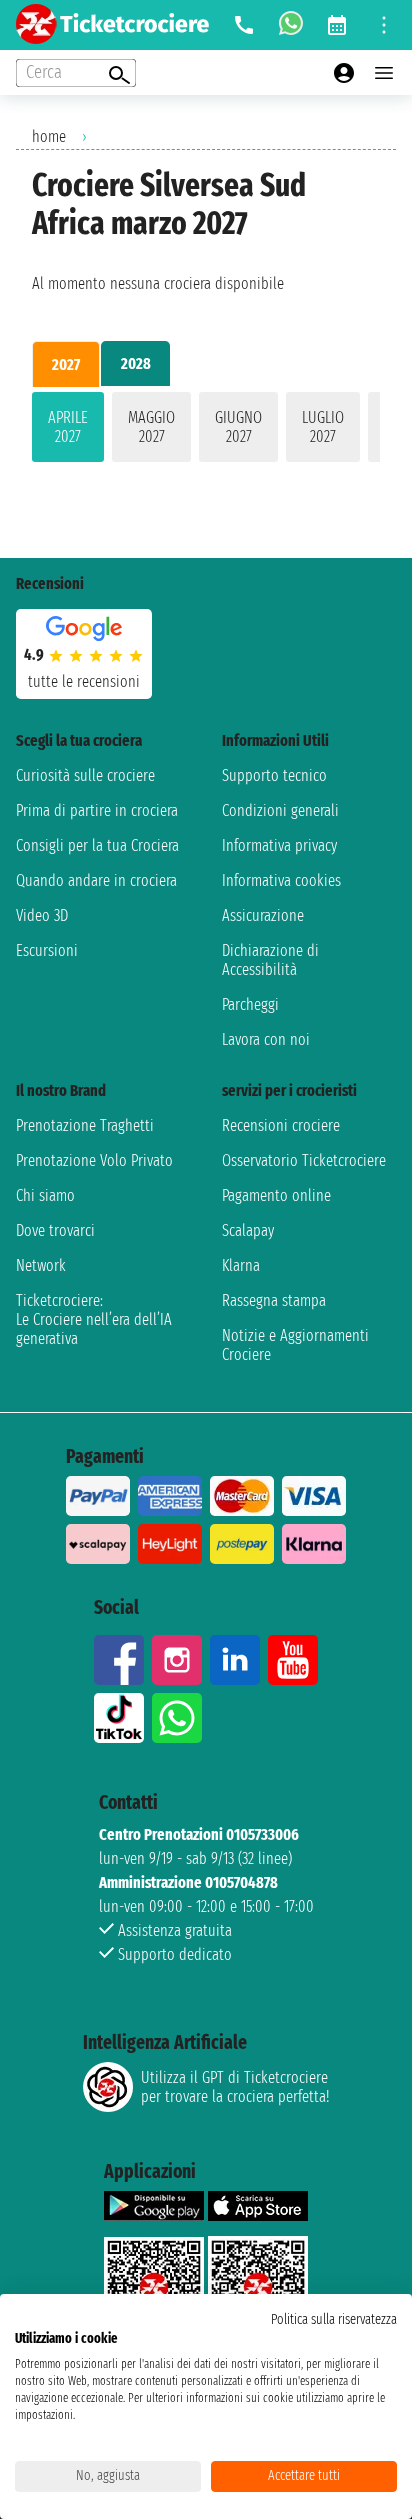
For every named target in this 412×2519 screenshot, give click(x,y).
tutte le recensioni (84, 681)
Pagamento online (276, 1195)
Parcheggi (250, 1004)
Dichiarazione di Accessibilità (270, 960)
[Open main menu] (384, 73)
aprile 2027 (68, 427)
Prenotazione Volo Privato (94, 1160)
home (49, 136)
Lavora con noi (266, 1039)
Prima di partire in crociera (97, 810)
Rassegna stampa (274, 1300)
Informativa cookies (281, 880)
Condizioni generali (280, 810)
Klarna (241, 1265)
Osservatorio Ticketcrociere (304, 1160)
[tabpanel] (206, 431)
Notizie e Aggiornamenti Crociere (295, 1345)
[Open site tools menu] (384, 25)
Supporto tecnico (274, 775)
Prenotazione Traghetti (85, 1125)
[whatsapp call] (291, 25)
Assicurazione (263, 915)
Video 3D (42, 915)
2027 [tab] (66, 364)
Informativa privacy (279, 845)
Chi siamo (45, 1195)
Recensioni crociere (281, 1125)
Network (41, 1265)
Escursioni (47, 950)
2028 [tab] (136, 363)
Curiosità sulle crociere (85, 775)
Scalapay (248, 1230)
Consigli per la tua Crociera (97, 845)
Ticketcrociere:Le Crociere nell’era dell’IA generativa (94, 1319)
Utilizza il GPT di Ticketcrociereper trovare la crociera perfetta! (235, 2087)
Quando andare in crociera (96, 880)
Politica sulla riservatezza (334, 2319)
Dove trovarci (55, 1230)
